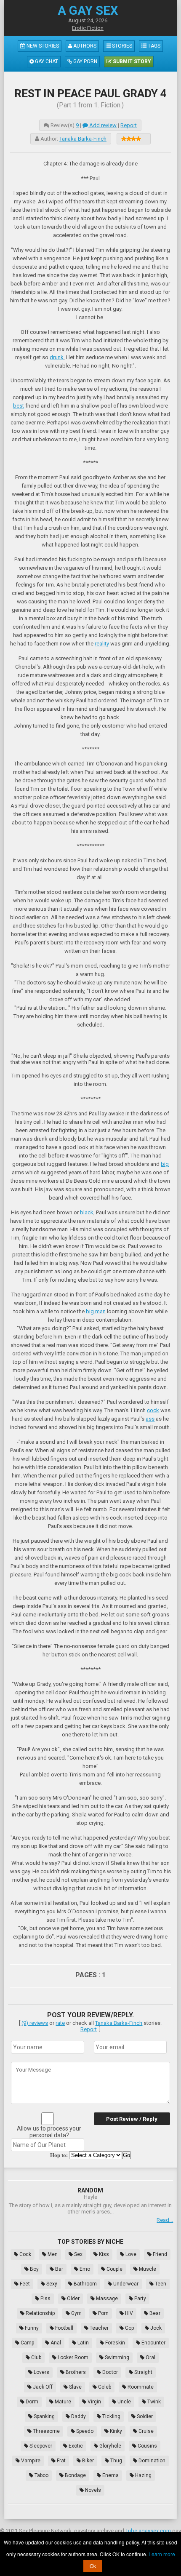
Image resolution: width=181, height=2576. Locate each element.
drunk (57, 357)
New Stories (42, 46)
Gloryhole (110, 2446)
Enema (110, 2475)
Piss (45, 2299)
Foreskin (114, 2343)
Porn (103, 2313)
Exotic (75, 2446)
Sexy (51, 2284)
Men (52, 2254)
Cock (25, 2254)
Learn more (162, 2554)
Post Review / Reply (132, 2119)
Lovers (41, 2372)
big (165, 1164)
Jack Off (42, 2387)
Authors (84, 46)
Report (129, 125)
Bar (59, 2269)
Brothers (75, 2372)
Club (36, 2357)
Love (130, 2254)
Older (73, 2299)
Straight (143, 2372)
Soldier (144, 2416)
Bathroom (85, 2284)
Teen (160, 2284)
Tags (153, 46)
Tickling (111, 2416)
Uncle (124, 2402)
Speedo (84, 2431)
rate (60, 2023)
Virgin (94, 2402)
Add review (102, 125)
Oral (150, 2357)
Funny (31, 2328)
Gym (76, 2313)
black (87, 1212)
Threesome (46, 2431)
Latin (83, 2343)
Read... (165, 2220)
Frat (61, 2461)
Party (140, 2299)
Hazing (143, 2475)
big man (96, 1311)
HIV (128, 2313)
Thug (116, 2461)
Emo (84, 2269)
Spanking (44, 2416)
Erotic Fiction (88, 28)
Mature (62, 2402)
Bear (154, 2313)
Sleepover (40, 2446)
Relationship (40, 2313)
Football (64, 2328)
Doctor (109, 2372)
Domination (151, 2461)
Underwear (125, 2284)
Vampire (30, 2461)
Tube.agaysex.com (148, 2531)
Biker (87, 2461)
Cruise (145, 2431)
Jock (155, 2328)
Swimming (116, 2357)
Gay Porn (85, 61)
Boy (34, 2269)
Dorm (31, 2402)
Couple (114, 2269)
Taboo (41, 2475)
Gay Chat (46, 61)
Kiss (103, 2254)
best (19, 406)
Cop (129, 2328)
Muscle (147, 2269)
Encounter (153, 2343)
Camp (27, 2343)
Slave (75, 2387)
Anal (55, 2343)
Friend (159, 2254)
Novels (92, 2490)
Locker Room (72, 2357)
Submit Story (131, 61)
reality (102, 644)
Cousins (147, 2446)
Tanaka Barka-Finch (83, 139)
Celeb (104, 2387)
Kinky (115, 2431)
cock (153, 1410)
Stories (121, 46)
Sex (78, 2254)
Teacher (98, 2328)
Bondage (75, 2475)
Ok (93, 2566)
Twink (153, 2402)
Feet (24, 2284)
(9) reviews (35, 2023)
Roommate (140, 2387)
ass (150, 1419)
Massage (106, 2299)
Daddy (78, 2416)
